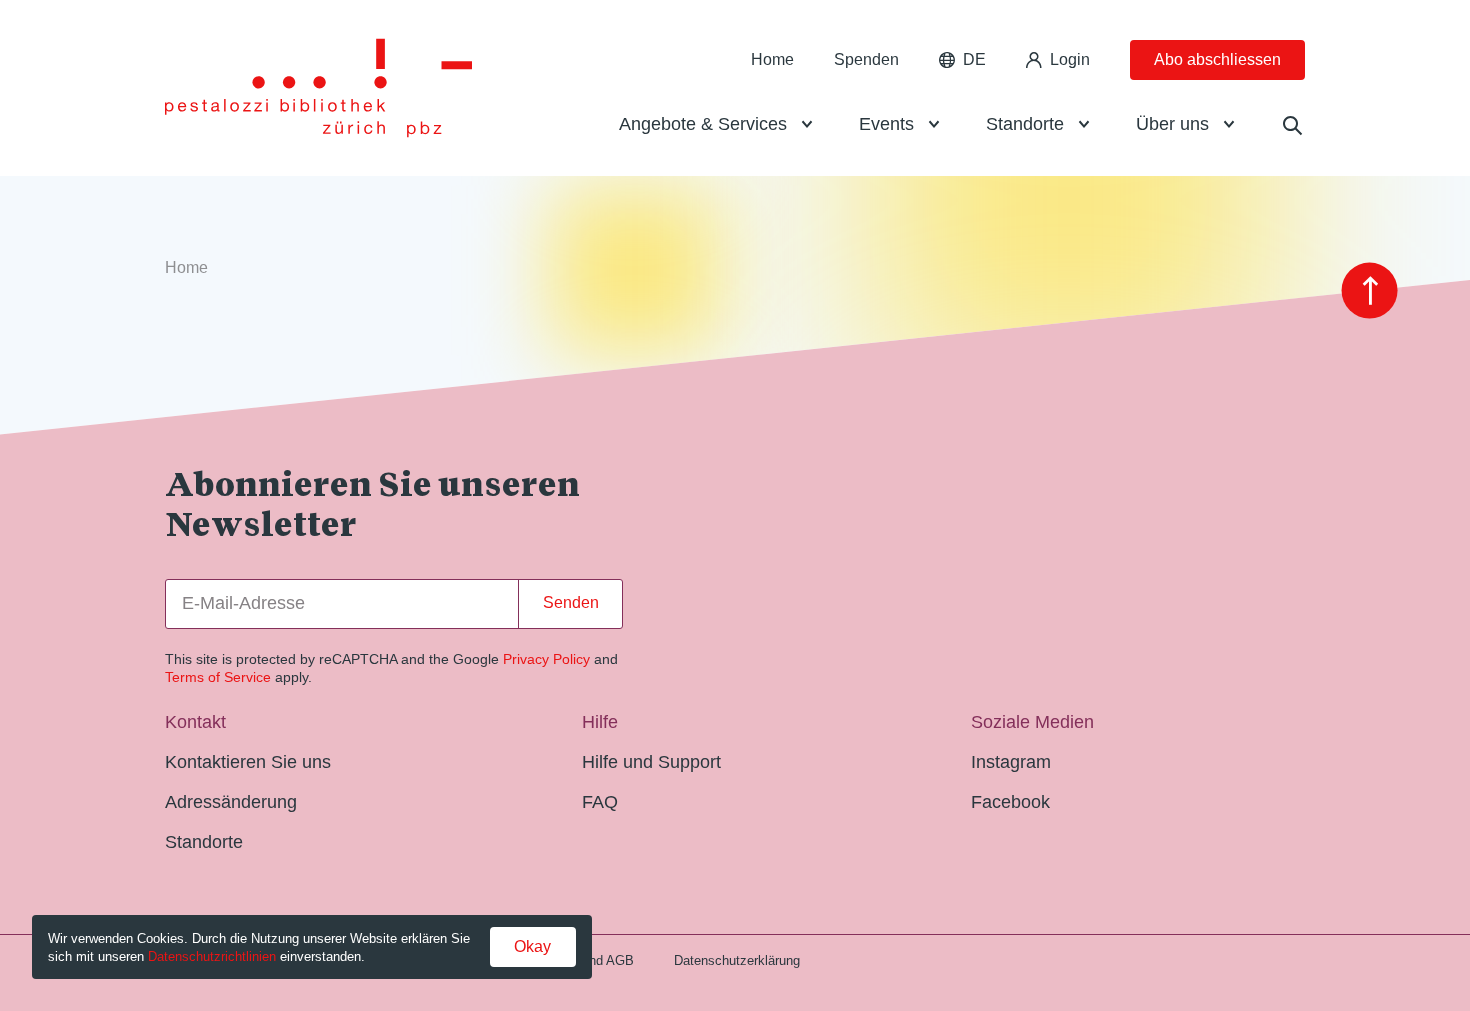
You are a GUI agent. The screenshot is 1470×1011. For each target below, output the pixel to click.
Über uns (1172, 124)
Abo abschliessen (1217, 59)
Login (1070, 59)
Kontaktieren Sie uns (248, 762)
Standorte (1025, 124)
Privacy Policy (546, 659)
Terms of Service (218, 677)
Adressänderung (231, 802)
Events (886, 124)
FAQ (600, 802)
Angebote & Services (703, 124)
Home (772, 59)
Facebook (1010, 802)
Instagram (1011, 762)
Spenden (866, 59)
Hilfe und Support (651, 762)
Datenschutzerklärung (737, 960)
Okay (532, 946)
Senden (571, 602)
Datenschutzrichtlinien (212, 956)
